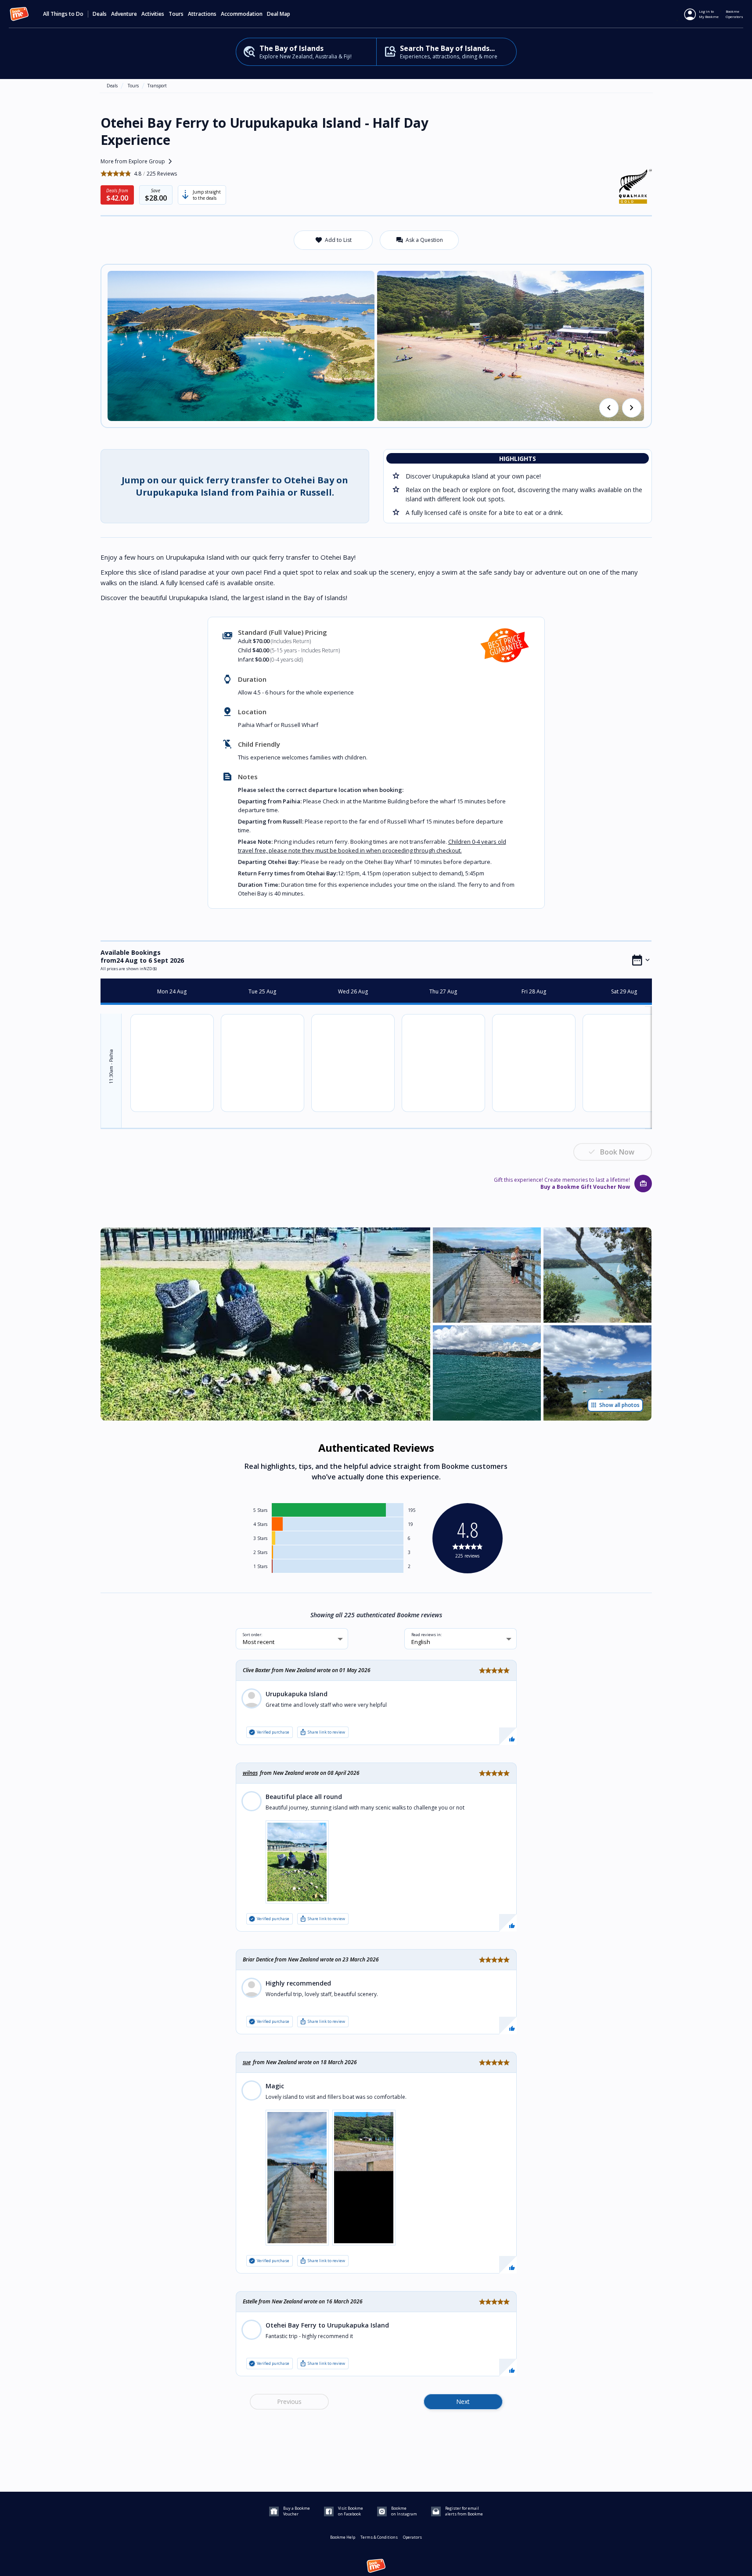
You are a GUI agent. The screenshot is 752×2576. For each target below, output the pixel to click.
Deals (100, 14)
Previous (289, 2402)
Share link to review (322, 1732)
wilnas (250, 1773)
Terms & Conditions (379, 2537)
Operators (412, 2537)
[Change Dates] (641, 960)
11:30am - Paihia (111, 1067)
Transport (157, 86)
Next (463, 2402)
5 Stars (260, 1510)
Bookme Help (343, 2537)
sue (247, 2062)
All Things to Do (63, 14)
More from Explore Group (138, 162)
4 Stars (260, 1524)
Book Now (617, 1152)
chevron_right (632, 408)
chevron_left (609, 408)
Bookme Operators (734, 14)
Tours (133, 86)
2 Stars (260, 1552)
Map (285, 14)
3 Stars (260, 1538)
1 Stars (260, 1566)
